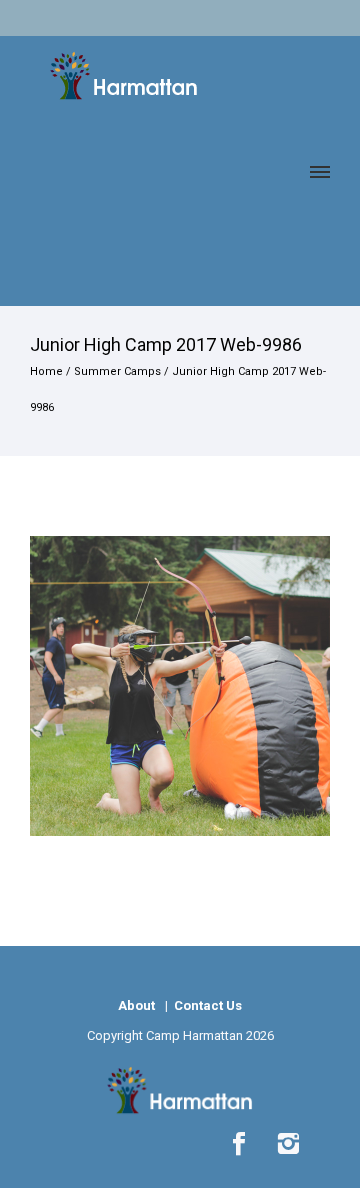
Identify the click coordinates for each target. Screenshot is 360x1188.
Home (46, 371)
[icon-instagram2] (288, 1144)
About (136, 1005)
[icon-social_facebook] (244, 1144)
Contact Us (206, 1005)
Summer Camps (117, 371)
